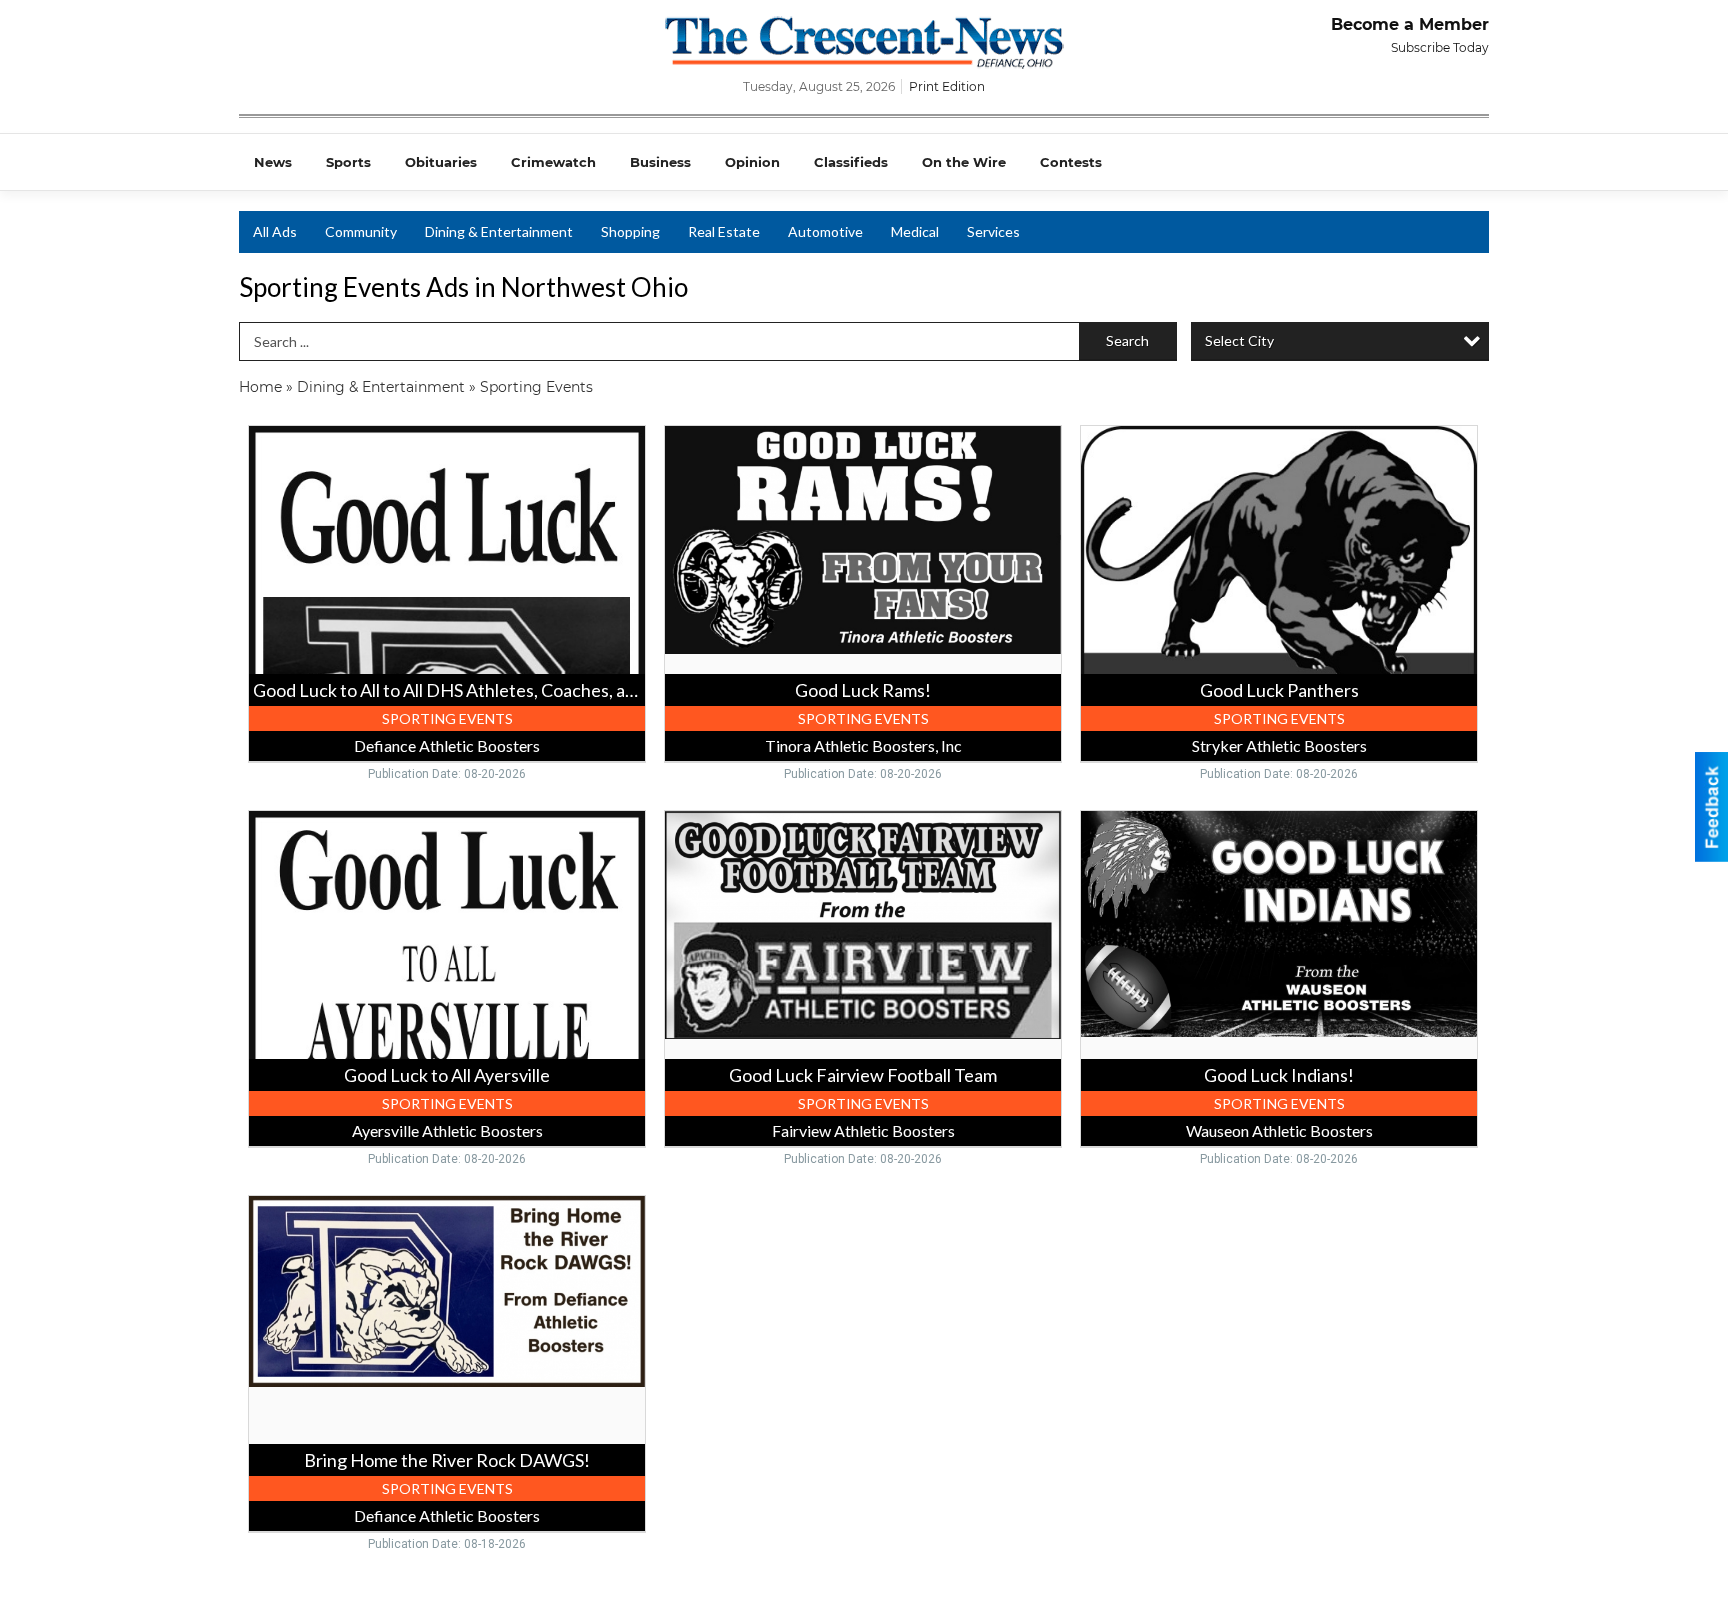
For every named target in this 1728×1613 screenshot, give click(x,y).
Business (660, 162)
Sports (348, 162)
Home (260, 387)
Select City (1239, 340)
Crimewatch (553, 162)
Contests (1071, 162)
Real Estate (724, 231)
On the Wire (964, 162)
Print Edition (947, 86)
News (273, 162)
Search (1127, 340)
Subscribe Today (1440, 47)
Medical (915, 231)
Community (361, 231)
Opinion (752, 162)
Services (993, 231)
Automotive (825, 231)
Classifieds (851, 162)
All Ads (275, 231)
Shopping (630, 231)
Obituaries (441, 162)
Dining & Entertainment (499, 231)
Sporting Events (536, 387)
